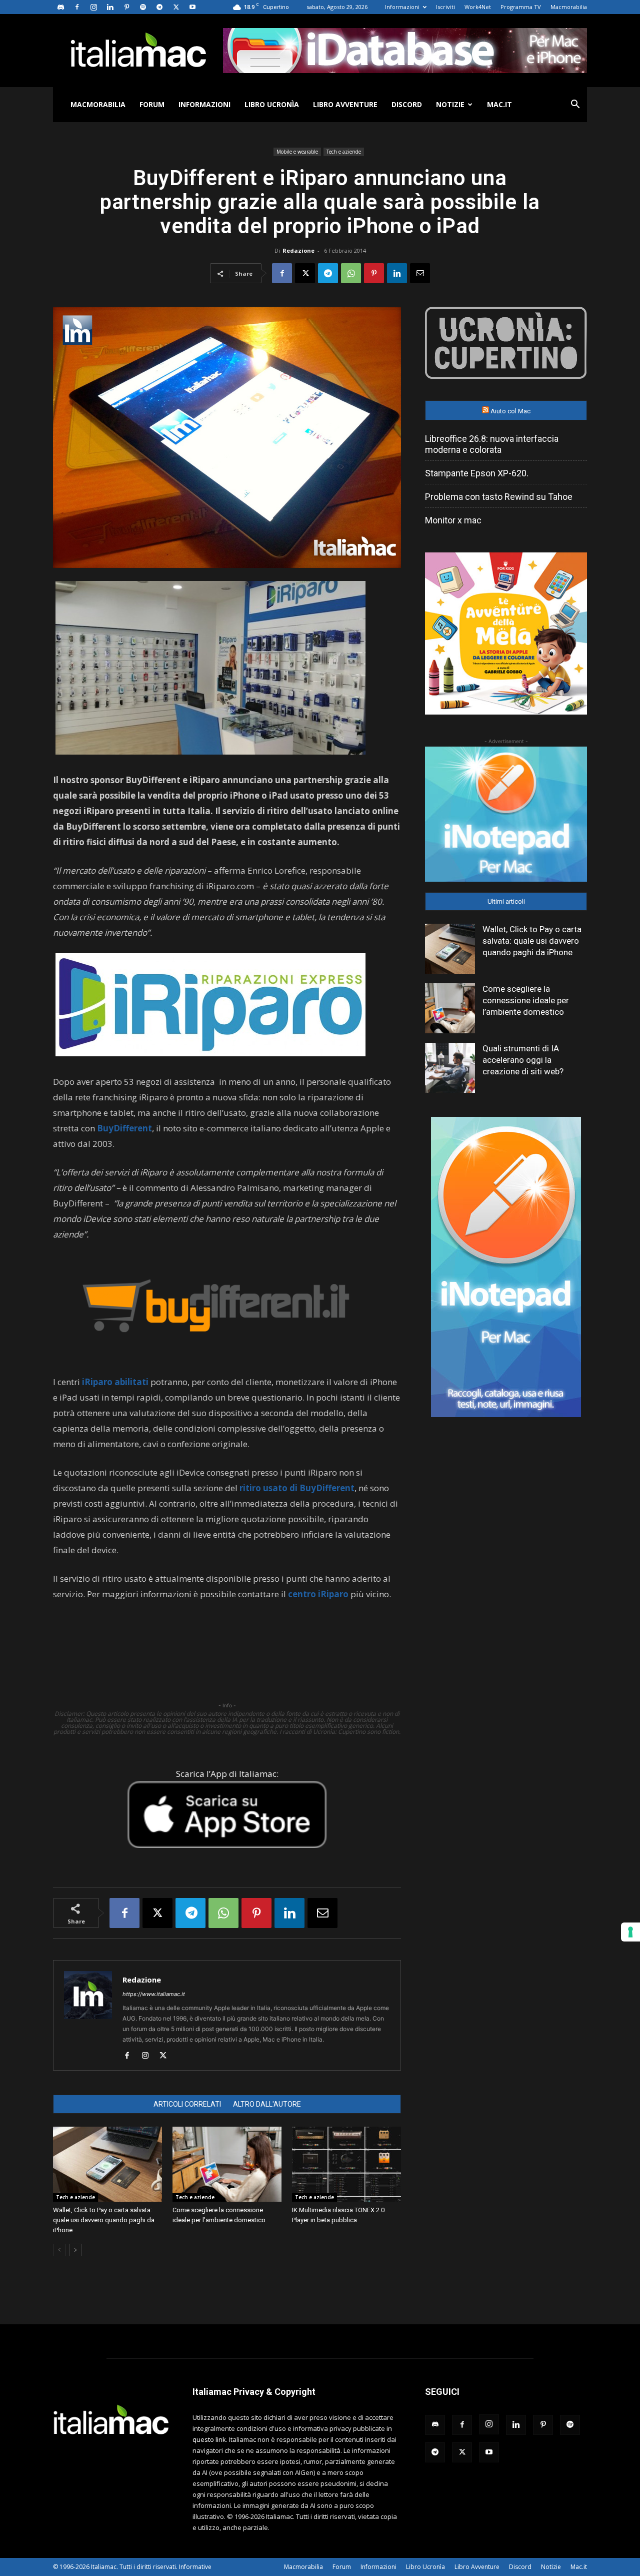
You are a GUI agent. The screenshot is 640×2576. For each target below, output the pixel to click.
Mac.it (499, 104)
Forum (152, 104)
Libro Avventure (345, 104)
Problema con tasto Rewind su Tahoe (499, 497)
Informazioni (402, 7)
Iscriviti (445, 7)
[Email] (420, 273)
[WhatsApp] (351, 273)
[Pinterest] (126, 7)
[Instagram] (93, 7)
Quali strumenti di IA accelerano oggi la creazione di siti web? (523, 1060)
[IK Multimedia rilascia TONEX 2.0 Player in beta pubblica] (346, 2164)
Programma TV (521, 7)
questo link (209, 2439)
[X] (176, 7)
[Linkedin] (110, 7)
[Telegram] (159, 7)
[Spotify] (143, 7)
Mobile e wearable (297, 152)
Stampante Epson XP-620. (477, 473)
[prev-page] (59, 2250)
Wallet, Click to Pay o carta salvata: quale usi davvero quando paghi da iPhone (104, 2220)
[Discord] (60, 7)
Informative (195, 2567)
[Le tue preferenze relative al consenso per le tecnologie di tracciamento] (630, 1932)
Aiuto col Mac (510, 411)
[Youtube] (192, 7)
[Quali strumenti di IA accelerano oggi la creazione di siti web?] (450, 1068)
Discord (407, 104)
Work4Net (478, 7)
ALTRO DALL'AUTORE (267, 2104)
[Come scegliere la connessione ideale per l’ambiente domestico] (227, 2164)
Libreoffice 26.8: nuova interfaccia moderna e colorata (492, 444)
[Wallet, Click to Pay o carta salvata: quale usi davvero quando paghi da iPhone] (107, 2164)
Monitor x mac (453, 520)
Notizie (450, 104)
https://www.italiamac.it (154, 1994)
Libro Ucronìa (272, 104)
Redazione (298, 250)
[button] (575, 105)
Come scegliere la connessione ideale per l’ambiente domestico (526, 1000)
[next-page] (75, 2250)
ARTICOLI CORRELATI (187, 2104)
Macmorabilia (569, 7)
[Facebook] (77, 7)
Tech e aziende (344, 152)
